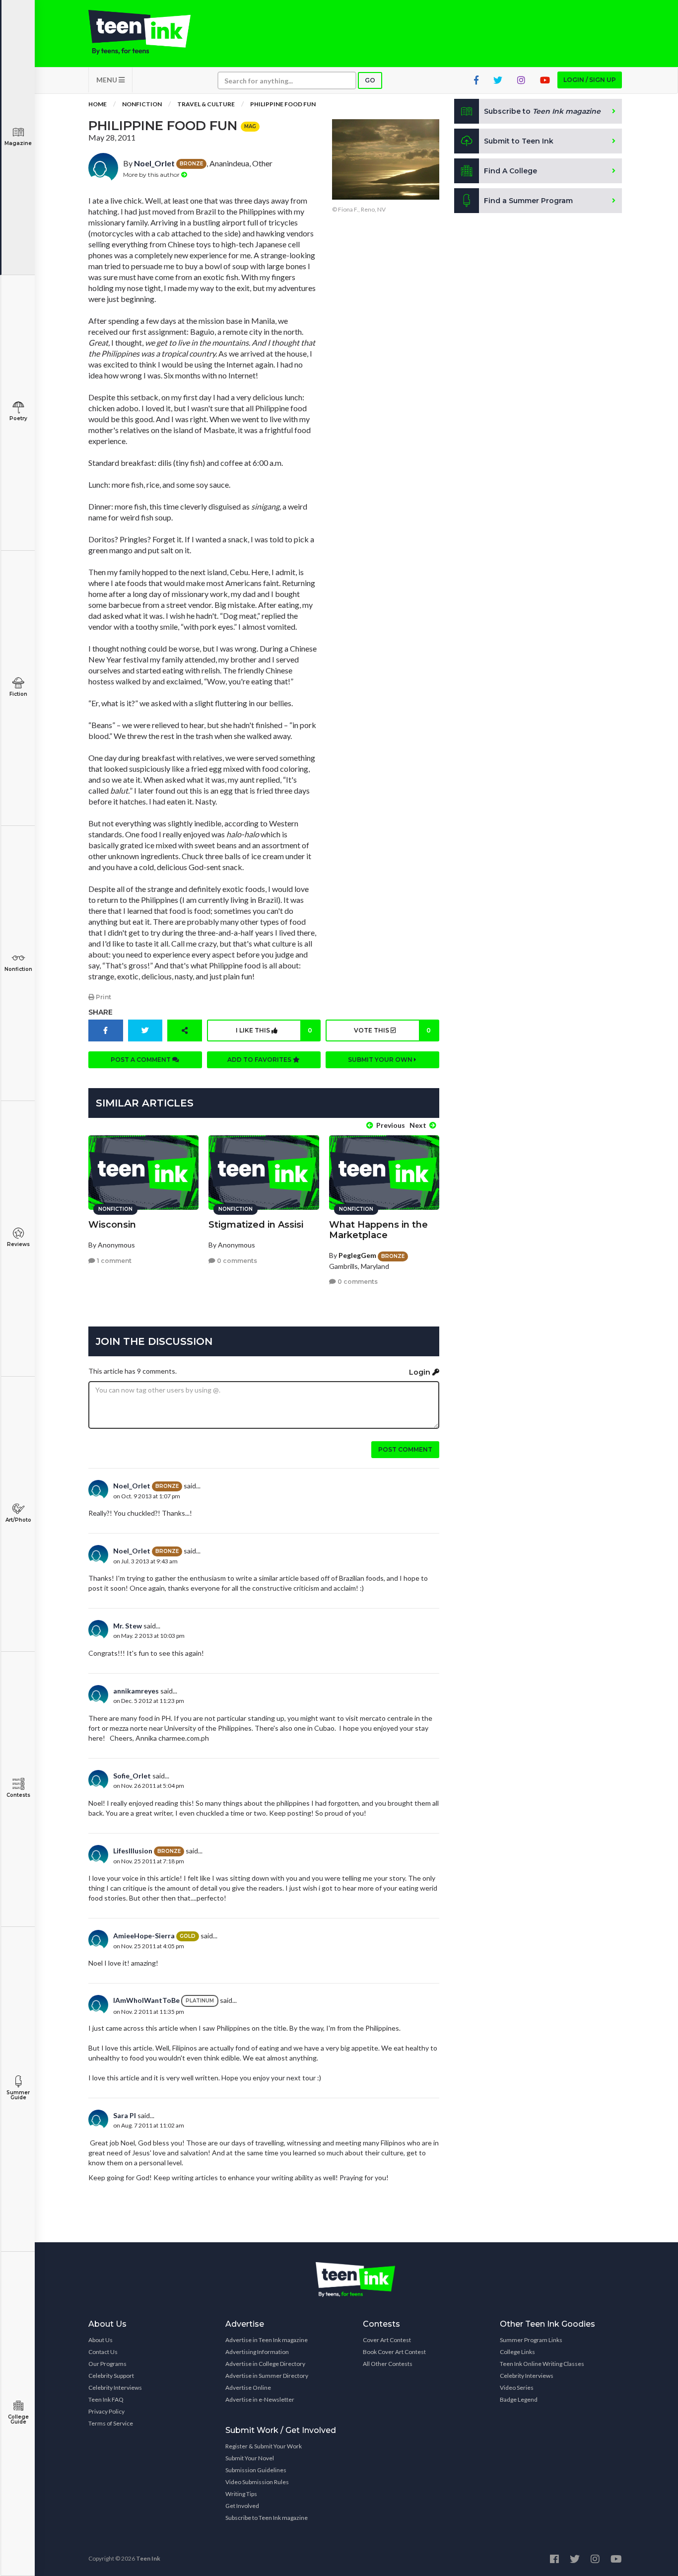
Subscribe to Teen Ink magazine (267, 2518)
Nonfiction (18, 969)
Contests (18, 1795)
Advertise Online (248, 2388)
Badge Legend (519, 2399)
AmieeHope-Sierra (144, 1936)
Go (370, 80)
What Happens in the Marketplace (378, 1230)
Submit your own (381, 1060)
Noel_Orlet (154, 163)
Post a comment (141, 1060)
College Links (517, 2352)
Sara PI (125, 2115)
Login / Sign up (590, 80)
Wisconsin (112, 1225)
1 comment (113, 1261)
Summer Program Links (531, 2340)
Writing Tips (241, 2494)
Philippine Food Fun (283, 104)
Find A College (510, 171)
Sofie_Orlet (132, 1776)
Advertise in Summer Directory (267, 2376)
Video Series (517, 2388)
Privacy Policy (106, 2411)
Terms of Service (111, 2423)
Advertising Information (257, 2352)
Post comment (405, 1449)
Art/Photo (18, 1520)
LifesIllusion (133, 1851)
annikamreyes (136, 1691)
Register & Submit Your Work (264, 2446)
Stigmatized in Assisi (256, 1225)
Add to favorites (260, 1060)
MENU (107, 80)
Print (103, 997)
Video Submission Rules (257, 2482)
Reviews (18, 1244)
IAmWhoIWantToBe (146, 2000)
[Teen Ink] (149, 32)
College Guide (18, 2419)
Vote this (392, 1030)
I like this (274, 1030)
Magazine (18, 143)
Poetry (18, 418)
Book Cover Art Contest (394, 2352)
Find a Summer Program (528, 201)
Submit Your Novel (250, 2458)
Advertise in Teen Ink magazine (267, 2340)
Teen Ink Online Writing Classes (542, 2364)
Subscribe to (542, 111)
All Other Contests (388, 2364)
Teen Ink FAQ (106, 2399)
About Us (101, 2340)
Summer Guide (18, 2095)
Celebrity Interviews (115, 2388)
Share (101, 1012)
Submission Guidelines (256, 2470)
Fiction (18, 694)
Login (421, 1372)
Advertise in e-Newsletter (260, 2399)
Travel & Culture (206, 104)
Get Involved (242, 2506)
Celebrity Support (111, 2376)
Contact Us (103, 2352)
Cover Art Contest (387, 2340)
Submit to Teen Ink (519, 141)
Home (98, 104)
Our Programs (107, 2364)
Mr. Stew (128, 1626)
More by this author (152, 175)
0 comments (236, 1261)
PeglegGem (357, 1255)
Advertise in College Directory (265, 2364)
